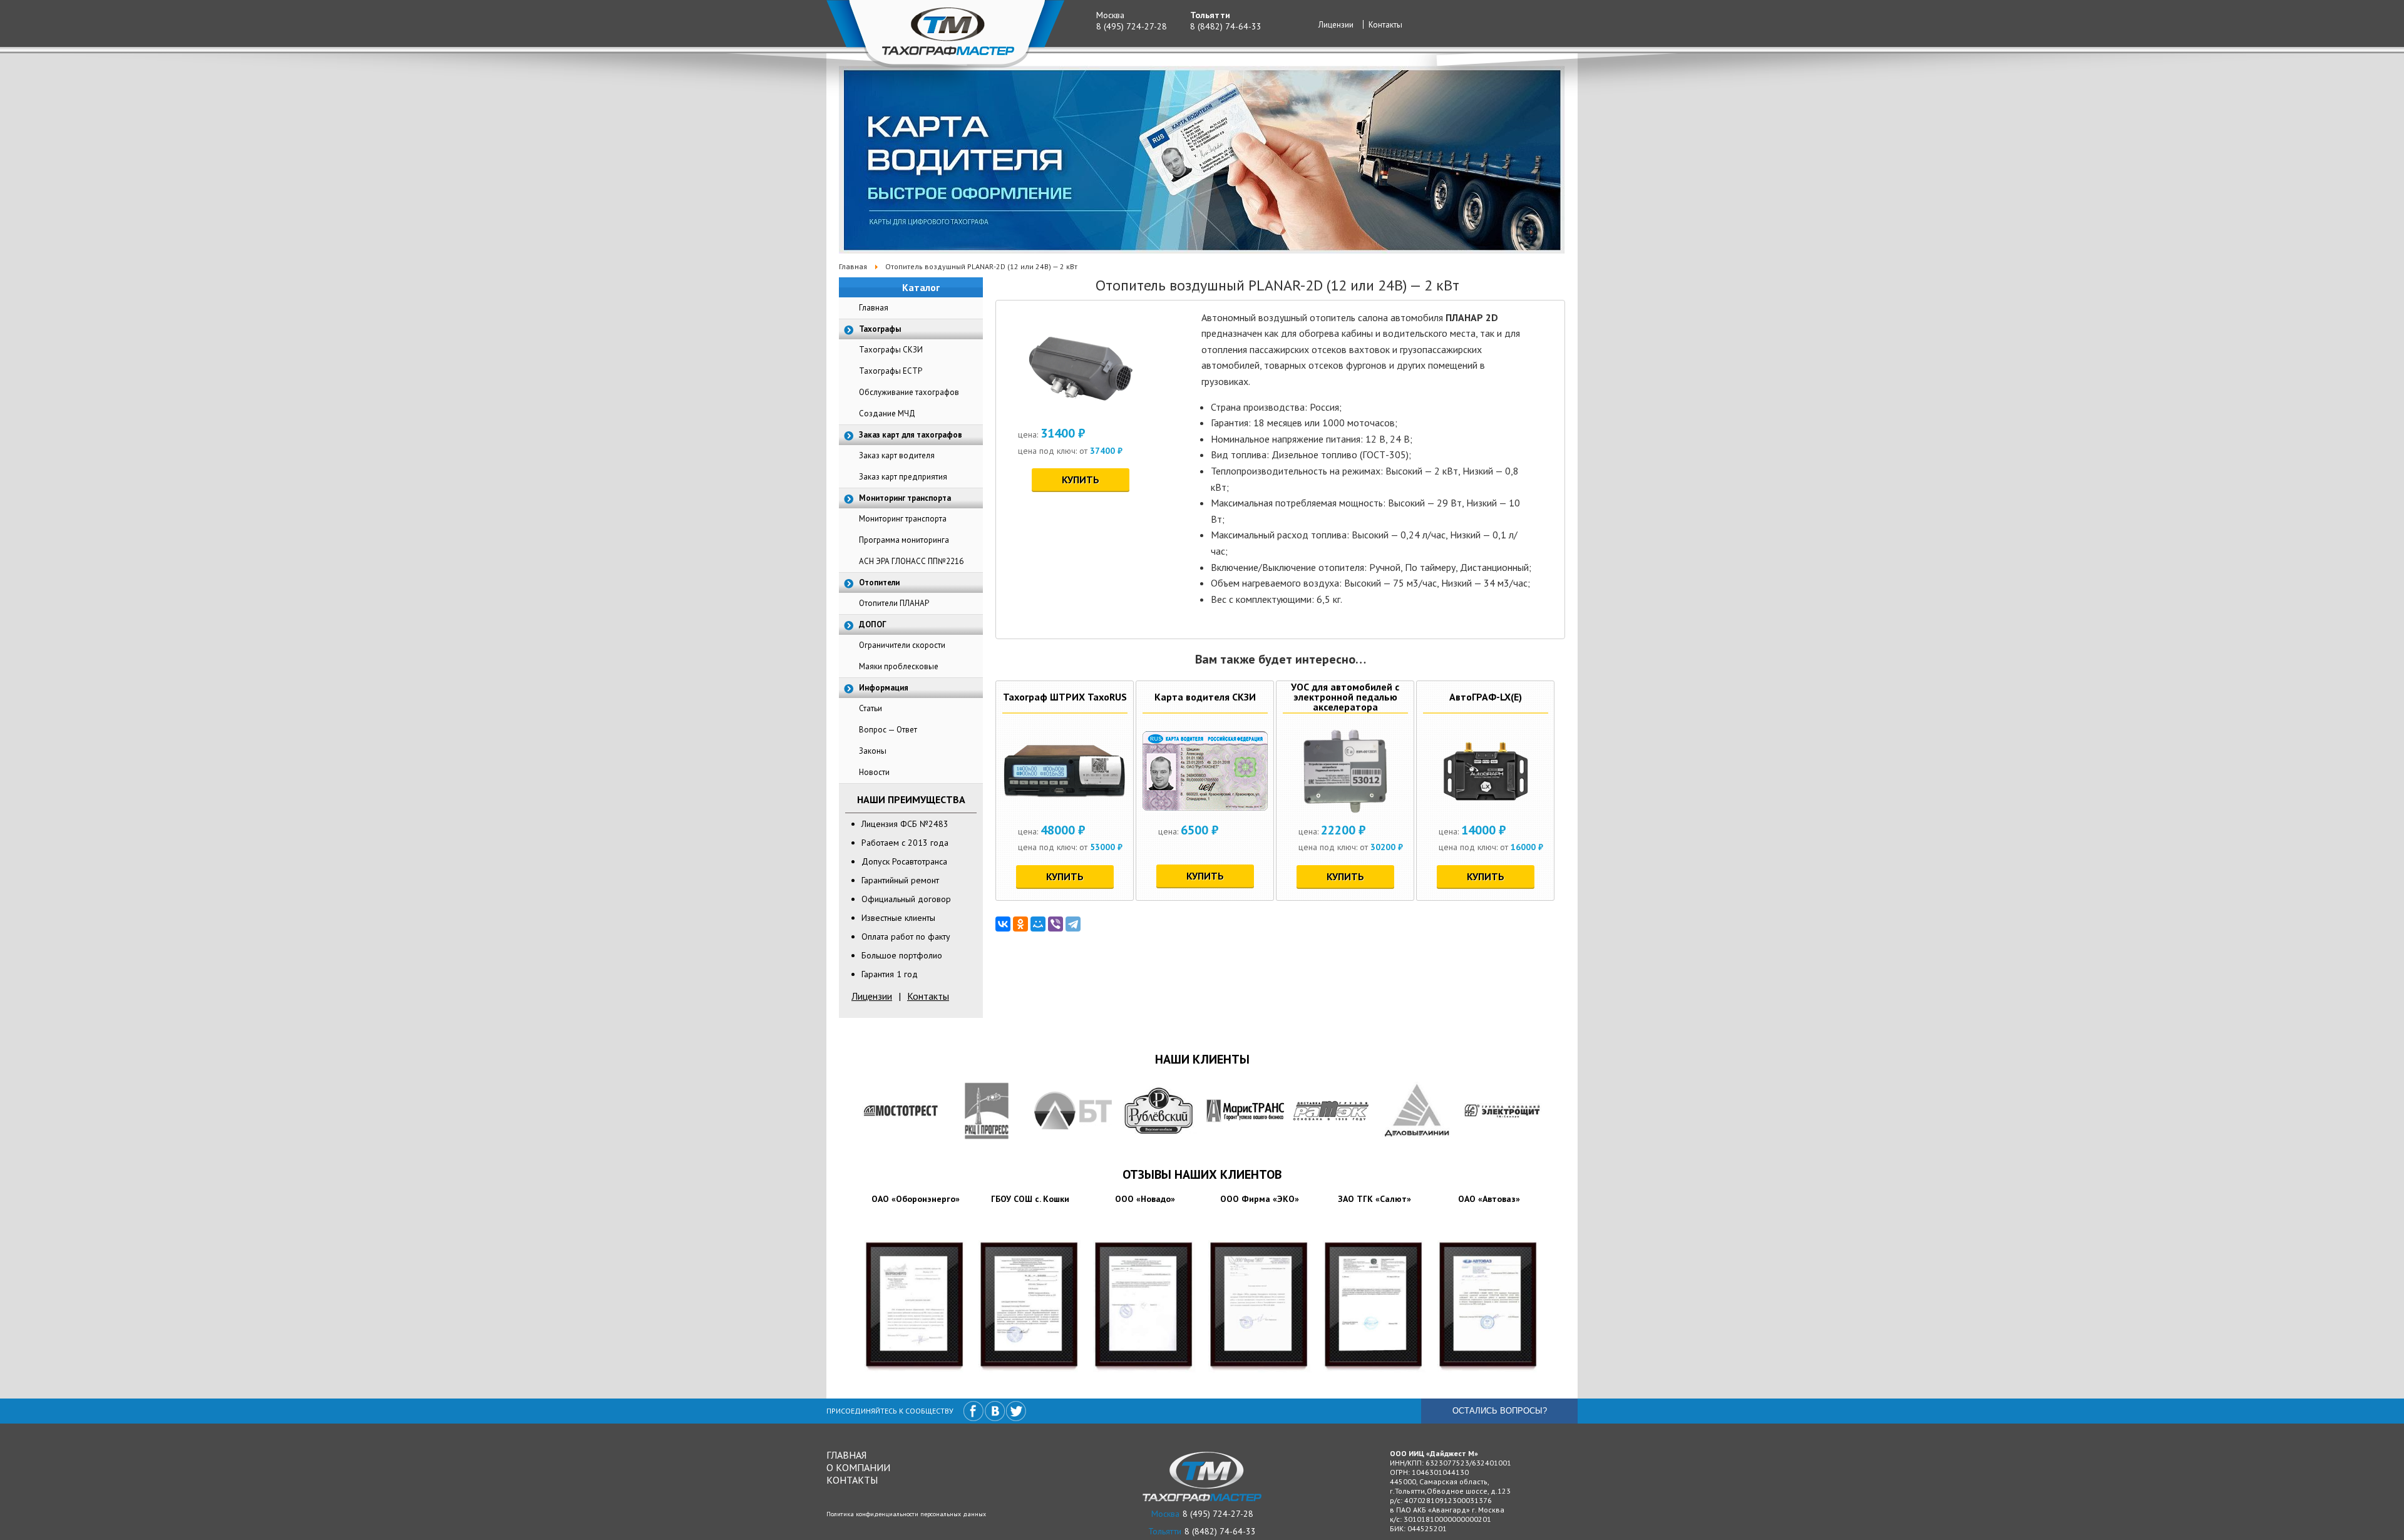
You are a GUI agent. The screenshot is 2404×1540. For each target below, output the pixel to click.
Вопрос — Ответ (888, 730)
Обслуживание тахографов (909, 392)
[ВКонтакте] (1003, 924)
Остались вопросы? (1500, 1411)
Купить (1081, 480)
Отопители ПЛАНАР (894, 603)
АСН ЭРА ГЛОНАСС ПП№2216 (911, 561)
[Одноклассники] (1020, 924)
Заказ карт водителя (897, 455)
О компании (858, 1467)
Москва (1110, 15)
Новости (874, 772)
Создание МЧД (887, 413)
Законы (873, 751)
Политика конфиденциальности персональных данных (906, 1514)
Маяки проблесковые (899, 666)
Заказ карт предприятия (903, 477)
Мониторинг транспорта (903, 519)
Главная (874, 308)
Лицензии (1336, 25)
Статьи (871, 708)
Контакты (1385, 25)
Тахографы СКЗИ (891, 350)
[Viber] (1056, 924)
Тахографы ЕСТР (891, 371)
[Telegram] (1073, 924)
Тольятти (1210, 15)
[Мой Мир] (1038, 924)
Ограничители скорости (902, 645)
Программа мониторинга (904, 540)
